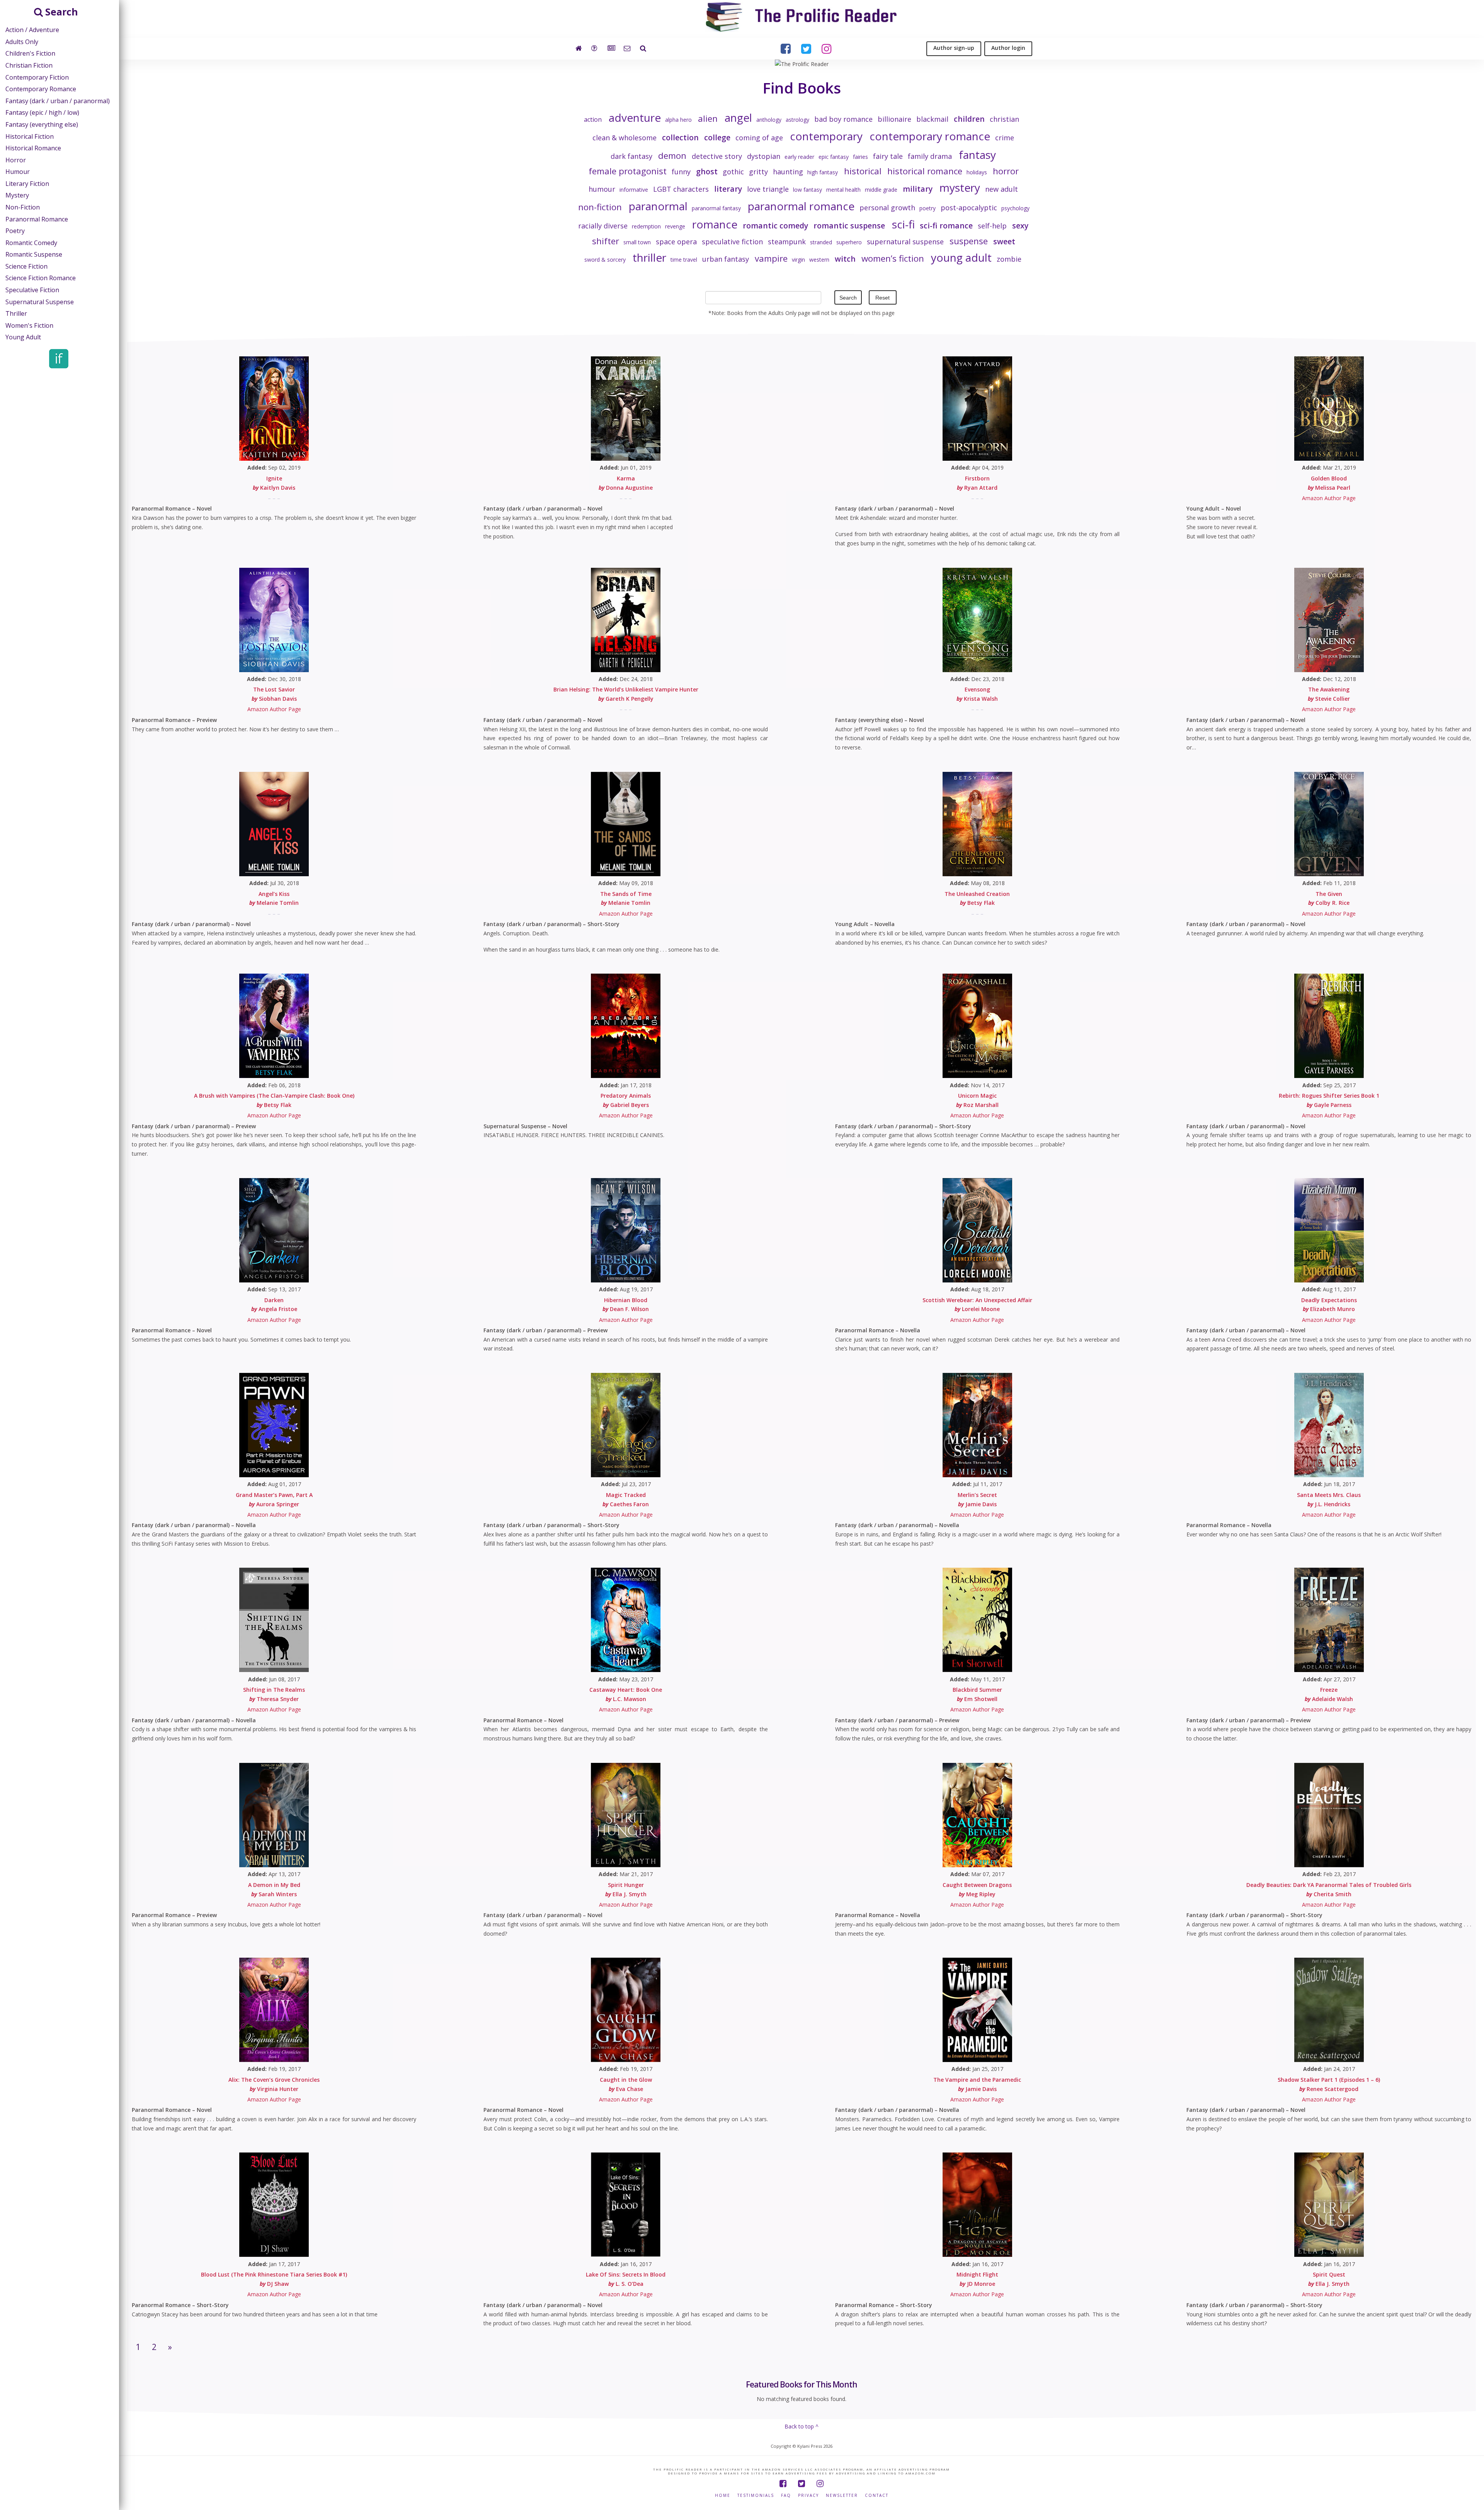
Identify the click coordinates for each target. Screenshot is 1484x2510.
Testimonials (756, 2496)
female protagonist (628, 171)
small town (637, 242)
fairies (860, 157)
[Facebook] (783, 2484)
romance (715, 224)
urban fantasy (726, 259)
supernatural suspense (905, 242)
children (969, 119)
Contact (877, 2496)
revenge (675, 226)
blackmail (932, 119)
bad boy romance (843, 119)
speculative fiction (732, 242)
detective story (717, 156)
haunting (788, 172)
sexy (1020, 226)
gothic (733, 172)
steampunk (787, 242)
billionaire (894, 119)
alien (708, 118)
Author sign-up (954, 48)
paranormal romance (801, 206)
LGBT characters (681, 189)
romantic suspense (849, 226)
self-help (992, 226)
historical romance (925, 171)
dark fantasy (631, 156)
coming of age (759, 138)
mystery (960, 187)
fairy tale (888, 156)
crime (1005, 138)
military (918, 189)
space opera (676, 242)
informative (634, 190)
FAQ (786, 2496)
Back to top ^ (802, 2426)
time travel (684, 260)
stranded (821, 242)
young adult (961, 257)
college (717, 137)
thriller (649, 257)
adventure (635, 117)
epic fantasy (834, 157)
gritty (758, 172)
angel (738, 117)
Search (848, 298)
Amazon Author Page (1329, 498)
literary (728, 189)
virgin (798, 260)
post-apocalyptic (969, 208)
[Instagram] (820, 2484)
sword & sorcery (605, 260)
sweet (1004, 241)
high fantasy (823, 172)
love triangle (768, 189)
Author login (1008, 48)
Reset (882, 298)
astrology (797, 120)
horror (1006, 171)
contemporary (826, 136)
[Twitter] (802, 2484)
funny (681, 172)
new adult (1002, 189)
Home (723, 2496)
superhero (849, 242)
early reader (799, 157)
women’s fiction (893, 258)
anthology (769, 120)
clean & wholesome (625, 138)
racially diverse (603, 226)
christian (1004, 119)
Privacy (808, 2496)
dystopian (764, 156)
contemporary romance (930, 136)
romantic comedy (775, 226)
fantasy (977, 155)
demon (672, 156)
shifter (606, 241)
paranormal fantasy (716, 208)
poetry (927, 208)
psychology (1015, 208)
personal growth (887, 208)
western (819, 260)
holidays (977, 172)
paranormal (658, 206)
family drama (930, 156)
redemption (646, 226)
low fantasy (808, 190)
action (593, 119)
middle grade (881, 190)
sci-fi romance (946, 226)
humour (602, 189)
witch (845, 259)
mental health (843, 190)
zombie (1009, 259)
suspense (969, 241)
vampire (771, 258)
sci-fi (903, 224)
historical (863, 171)
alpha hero (678, 120)
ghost (707, 171)
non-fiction (600, 207)
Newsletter (842, 2496)
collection (680, 137)
